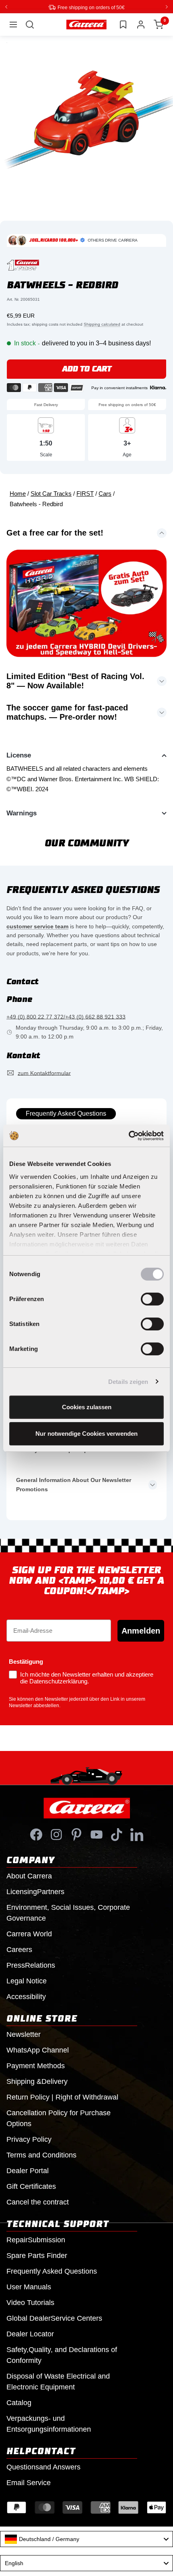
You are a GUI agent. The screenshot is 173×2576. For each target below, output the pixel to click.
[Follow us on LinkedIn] (137, 1834)
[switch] (152, 1299)
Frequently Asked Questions (66, 1113)
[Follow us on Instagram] (56, 1834)
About (29, 1876)
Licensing (35, 1891)
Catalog (19, 2402)
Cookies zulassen (87, 1407)
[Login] (141, 24)
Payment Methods (36, 2065)
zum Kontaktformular (44, 1073)
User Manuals (29, 2287)
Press (31, 1965)
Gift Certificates (31, 2186)
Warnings (22, 813)
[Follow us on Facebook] (36, 1834)
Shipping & (37, 2081)
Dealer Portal (28, 2170)
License (19, 755)
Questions (43, 2467)
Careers (19, 1949)
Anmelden (141, 1630)
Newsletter (24, 2034)
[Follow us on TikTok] (117, 1834)
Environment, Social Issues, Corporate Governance (68, 1912)
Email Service (29, 2482)
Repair (36, 2239)
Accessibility (26, 1996)
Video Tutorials (30, 2302)
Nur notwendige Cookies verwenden (86, 1434)
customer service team (37, 926)
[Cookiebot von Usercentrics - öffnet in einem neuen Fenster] (129, 1136)
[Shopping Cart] (159, 24)
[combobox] (86, 2539)
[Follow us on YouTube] (97, 1834)
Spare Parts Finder (37, 2255)
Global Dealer (54, 2318)
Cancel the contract (38, 2202)
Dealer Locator (30, 2334)
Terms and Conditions (41, 2155)
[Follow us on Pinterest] (76, 1834)
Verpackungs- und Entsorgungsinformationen (49, 2423)
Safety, (62, 2355)
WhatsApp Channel (38, 2050)
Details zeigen (128, 1382)
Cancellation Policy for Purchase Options (59, 2118)
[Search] (30, 24)
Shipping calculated (102, 324)
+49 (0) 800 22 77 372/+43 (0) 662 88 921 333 (66, 1016)
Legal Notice (27, 1981)
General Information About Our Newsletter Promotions (74, 1484)
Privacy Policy (29, 2139)
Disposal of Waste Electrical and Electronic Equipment (58, 2381)
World (29, 1934)
